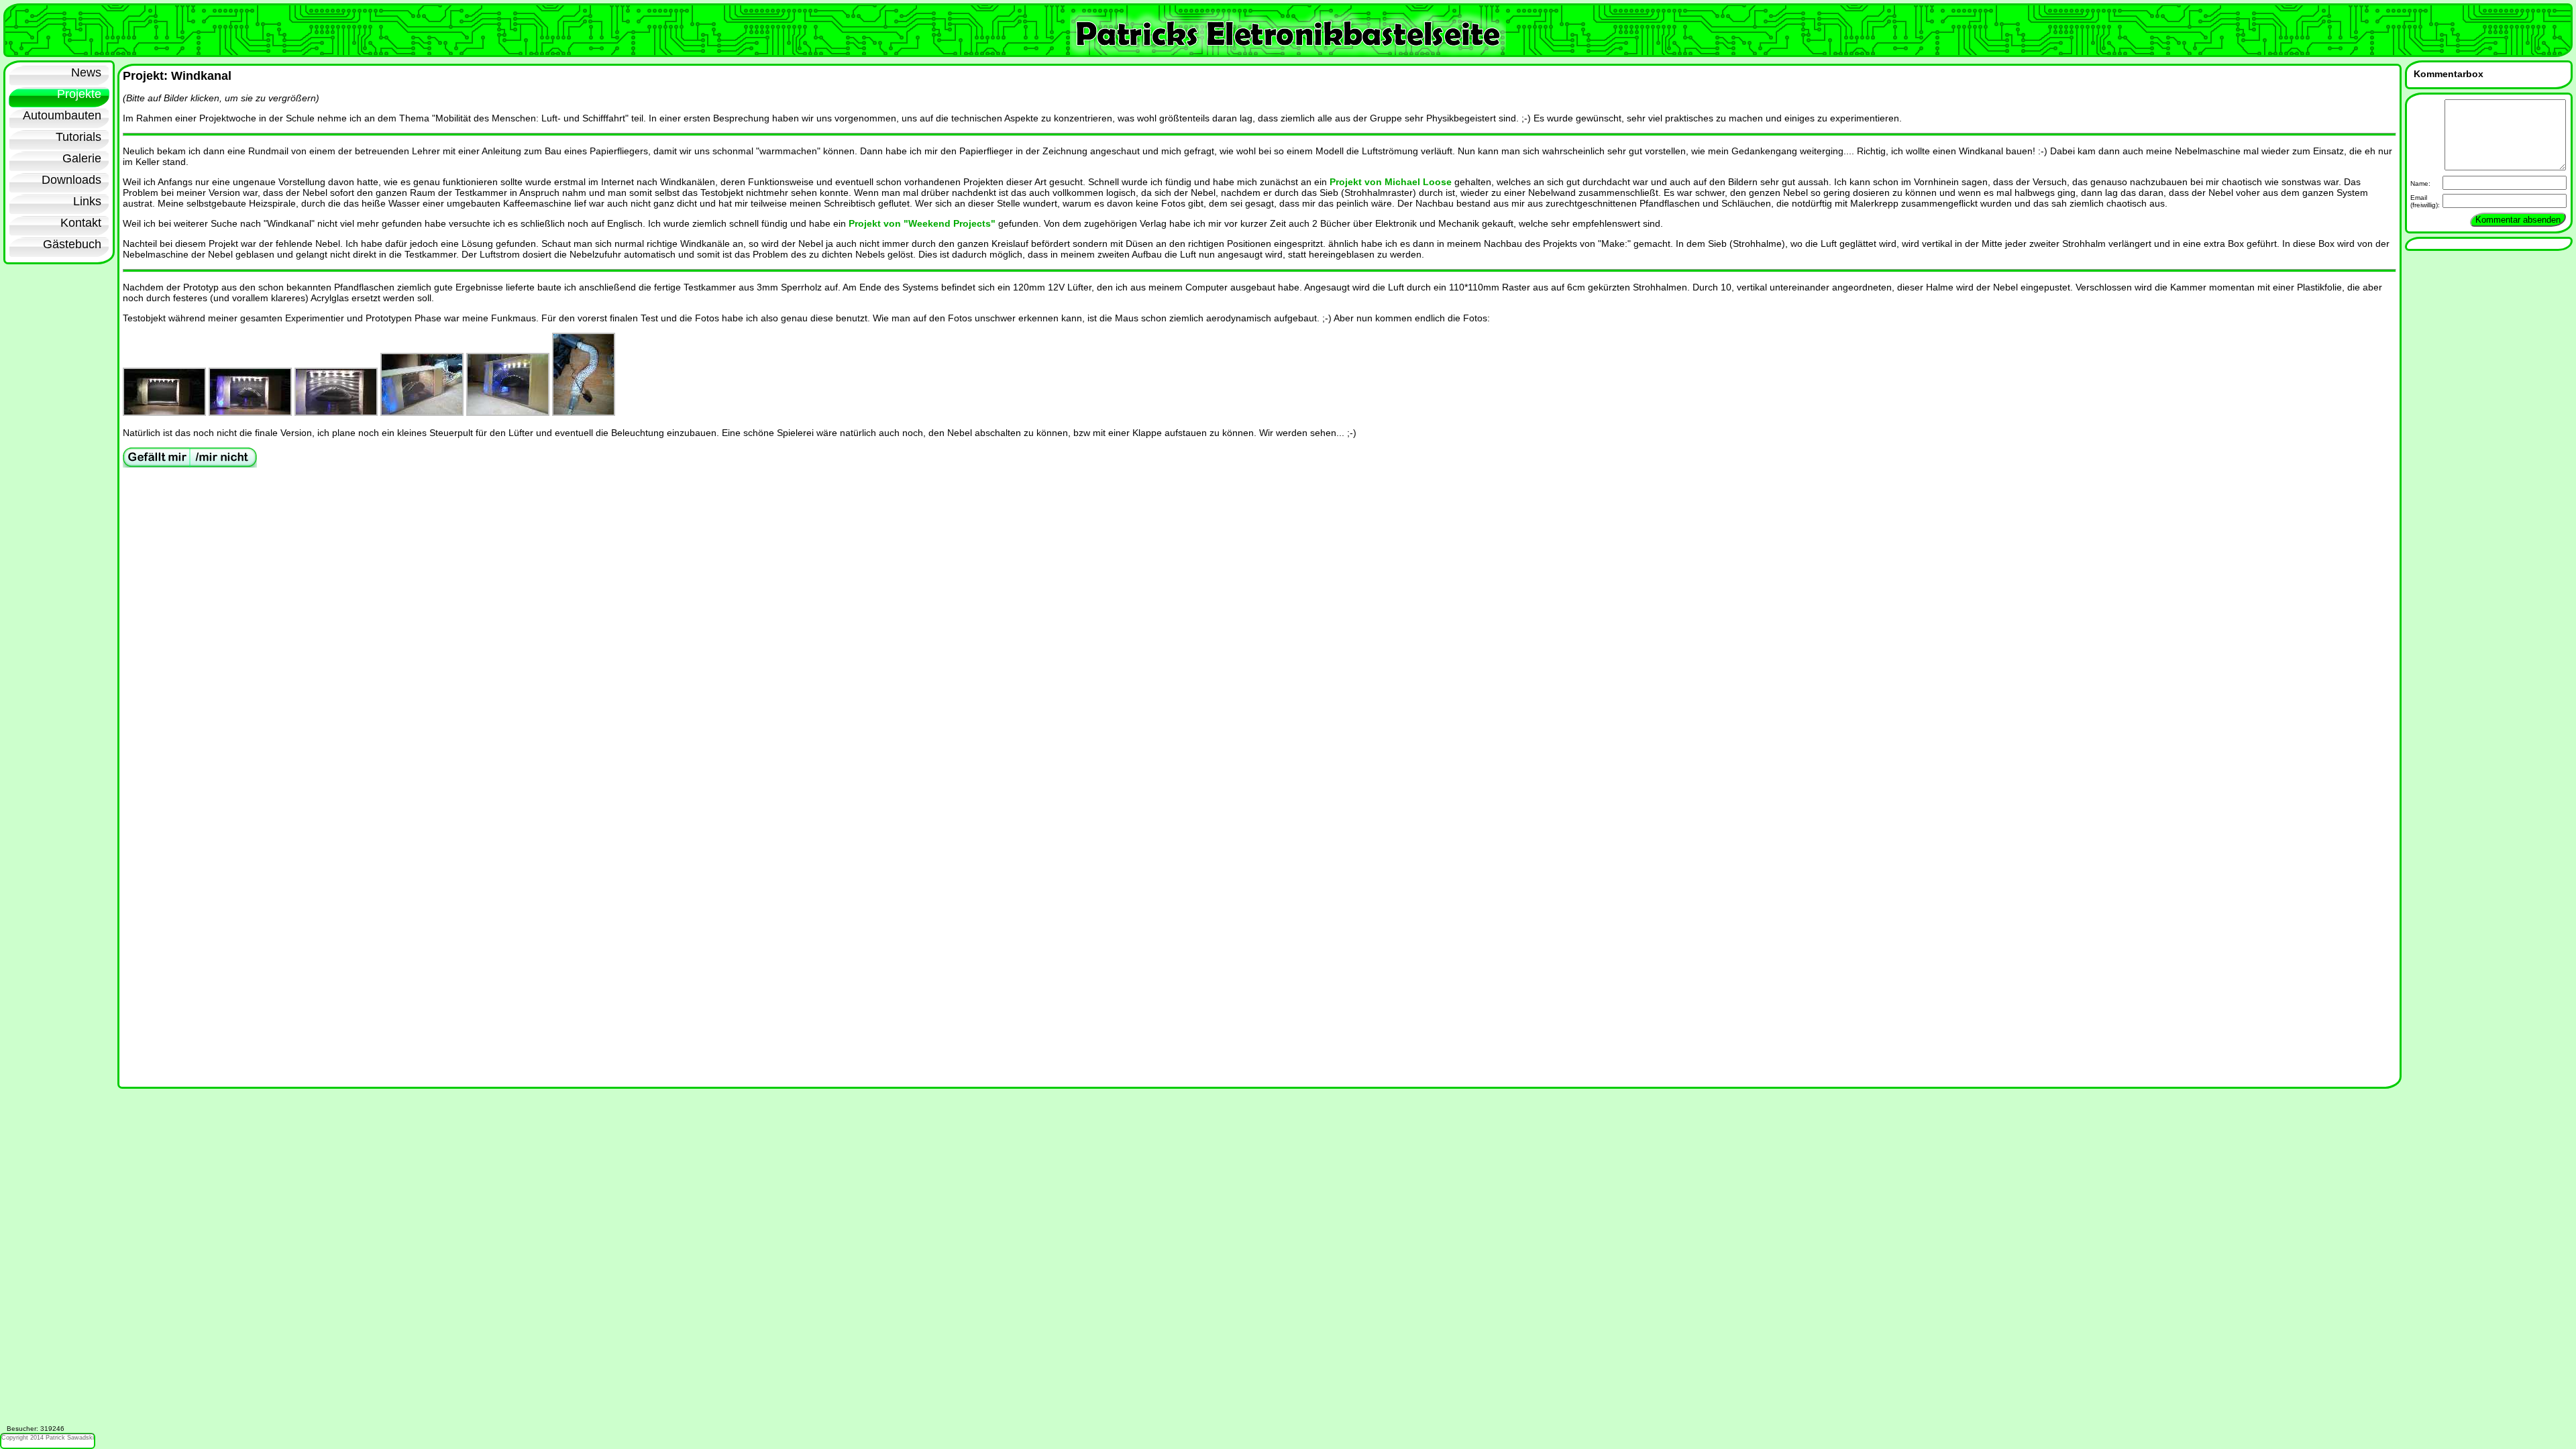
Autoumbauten (62, 115)
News (86, 72)
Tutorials (78, 137)
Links (87, 201)
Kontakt (81, 223)
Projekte (79, 94)
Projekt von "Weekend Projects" (922, 223)
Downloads (71, 180)
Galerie (82, 158)
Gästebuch (72, 244)
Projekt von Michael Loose (1391, 182)
